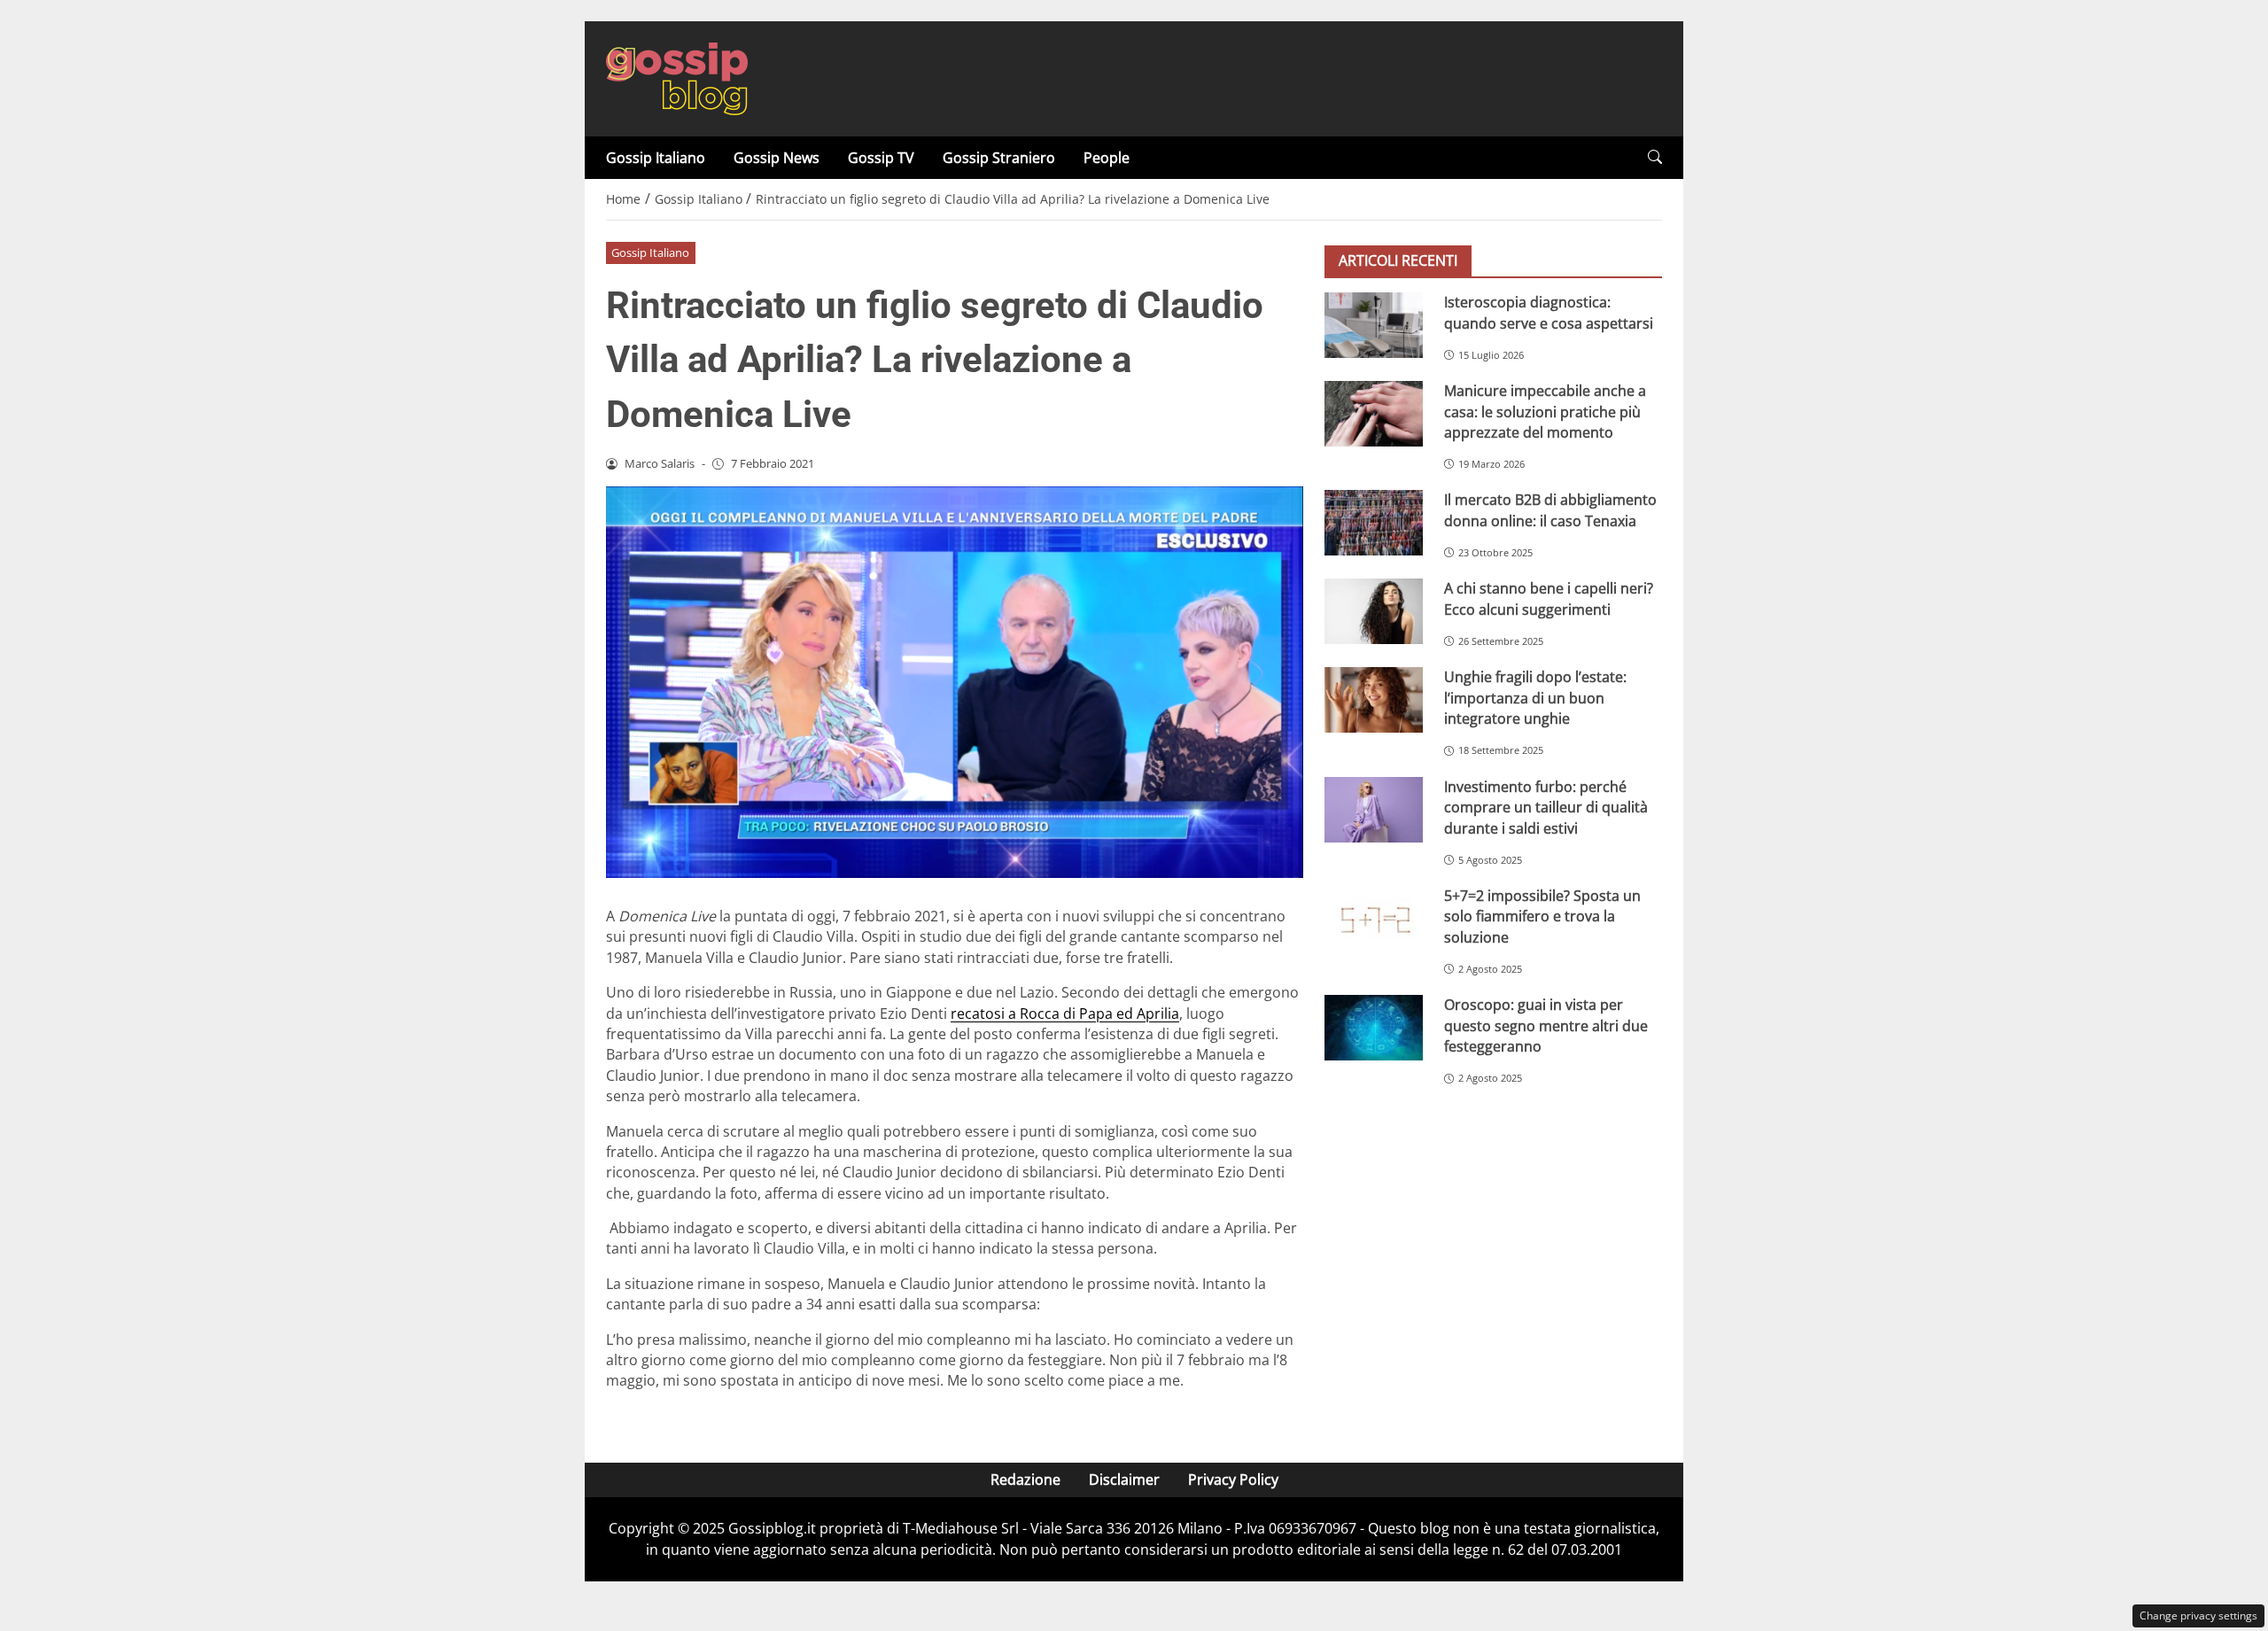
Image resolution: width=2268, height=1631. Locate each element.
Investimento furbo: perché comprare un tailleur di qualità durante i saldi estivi (1546, 808)
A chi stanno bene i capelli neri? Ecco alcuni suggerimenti (1549, 598)
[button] (1655, 157)
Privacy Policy (1233, 1480)
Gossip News (777, 158)
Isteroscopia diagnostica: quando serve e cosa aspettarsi (1549, 312)
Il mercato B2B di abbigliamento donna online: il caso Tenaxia (1550, 510)
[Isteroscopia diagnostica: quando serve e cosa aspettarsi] (1374, 325)
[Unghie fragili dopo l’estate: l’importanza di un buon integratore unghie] (1374, 700)
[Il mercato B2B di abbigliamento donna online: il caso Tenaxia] (1374, 523)
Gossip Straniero (999, 158)
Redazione (1025, 1480)
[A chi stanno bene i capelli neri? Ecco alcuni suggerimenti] (1374, 611)
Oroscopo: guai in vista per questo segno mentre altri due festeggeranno (1546, 1025)
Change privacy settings (2198, 1615)
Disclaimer (1124, 1480)
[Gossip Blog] (677, 77)
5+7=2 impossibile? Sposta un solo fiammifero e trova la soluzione (1542, 916)
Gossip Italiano (656, 158)
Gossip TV (881, 158)
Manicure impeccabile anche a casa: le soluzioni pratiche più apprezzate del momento (1545, 412)
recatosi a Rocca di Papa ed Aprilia (1065, 1014)
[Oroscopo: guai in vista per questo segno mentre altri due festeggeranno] (1374, 1028)
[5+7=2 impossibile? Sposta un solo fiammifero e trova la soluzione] (1374, 919)
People (1107, 158)
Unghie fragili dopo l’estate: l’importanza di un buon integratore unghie (1535, 698)
